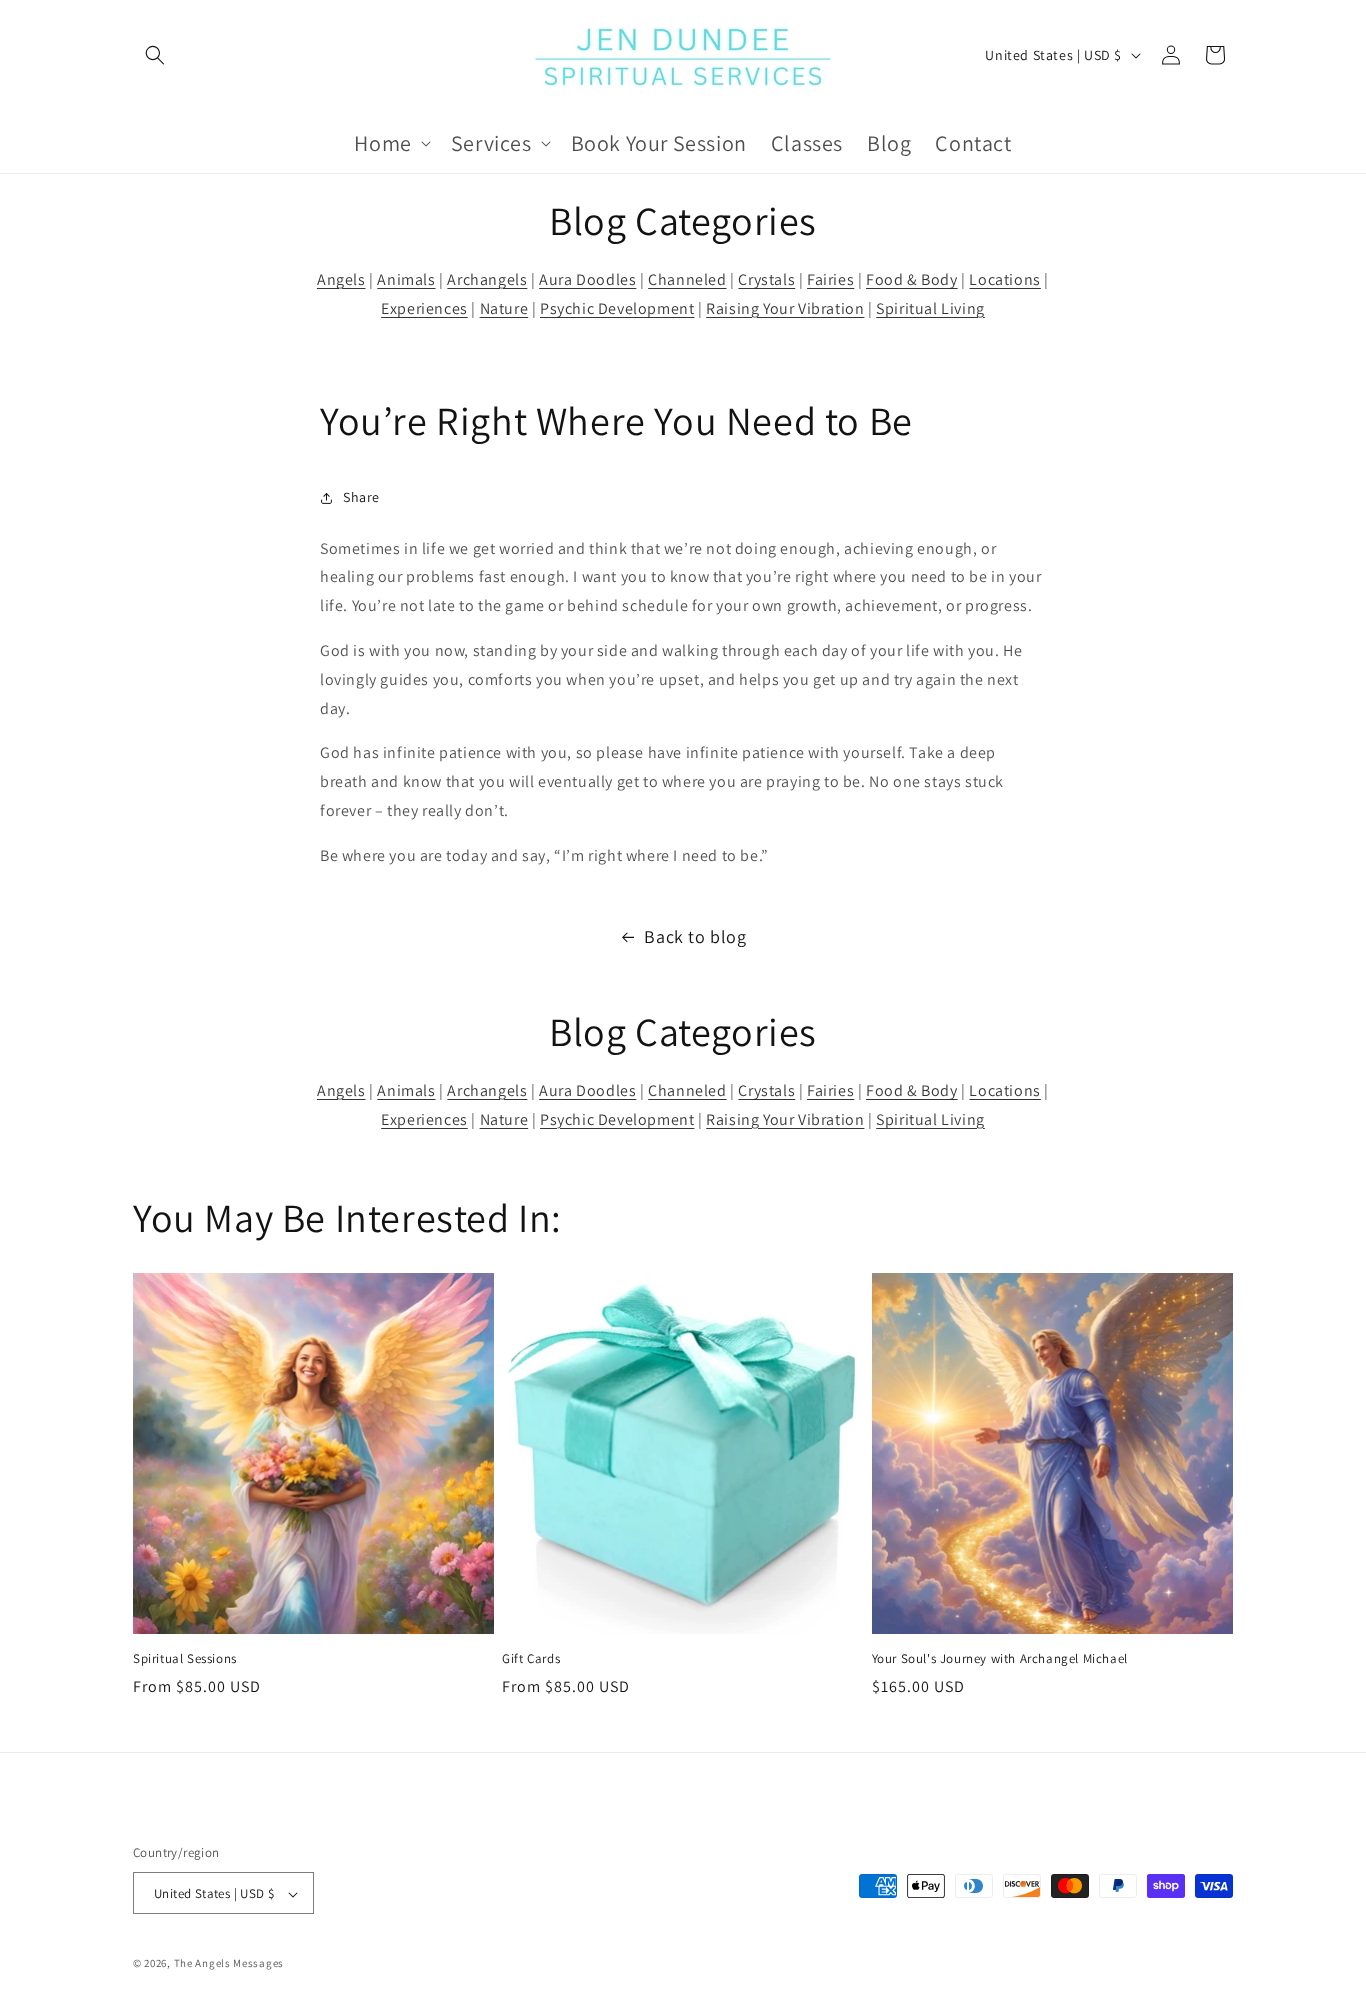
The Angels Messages (229, 1964)
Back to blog (695, 936)
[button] (155, 55)
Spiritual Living (930, 308)
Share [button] (361, 497)
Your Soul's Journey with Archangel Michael (1000, 1659)
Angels (341, 279)
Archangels (487, 279)
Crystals (766, 279)
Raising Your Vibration (785, 308)
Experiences (424, 308)
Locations (1004, 279)
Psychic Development (617, 308)
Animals (406, 279)
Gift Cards (531, 1659)
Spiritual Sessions (185, 1659)
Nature (504, 308)
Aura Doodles (587, 279)
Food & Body (912, 279)
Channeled (687, 279)
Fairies (830, 279)
